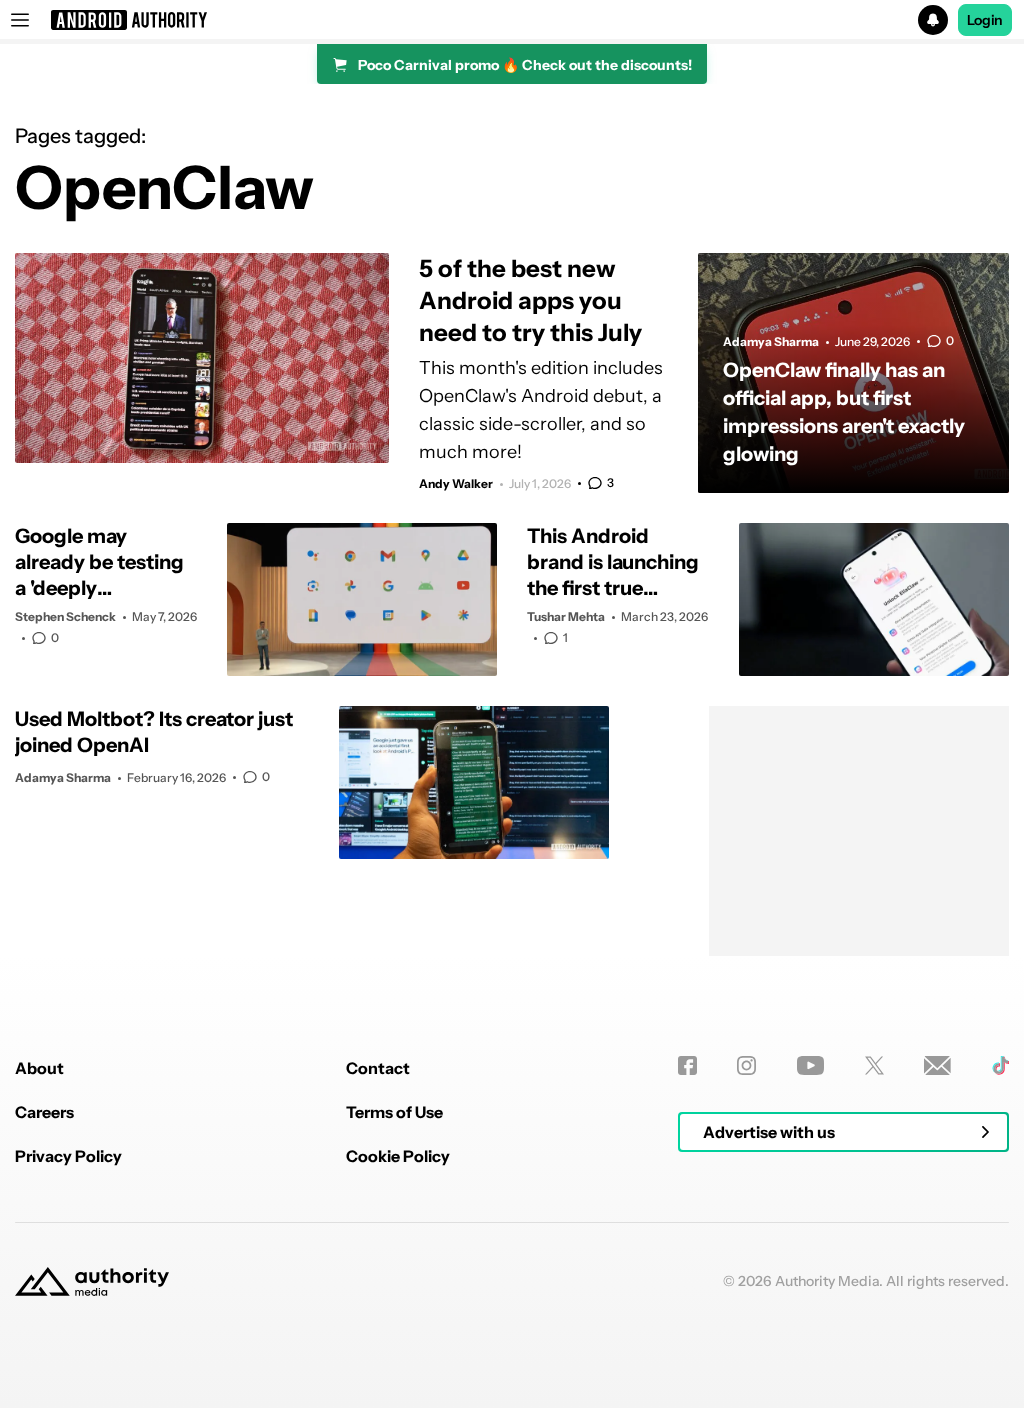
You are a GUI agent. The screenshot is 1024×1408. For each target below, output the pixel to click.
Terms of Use (394, 1112)
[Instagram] (746, 1065)
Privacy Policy (68, 1156)
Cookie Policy (398, 1156)
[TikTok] (1000, 1065)
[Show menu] (20, 20)
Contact (378, 1068)
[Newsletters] (937, 1065)
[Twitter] (874, 1065)
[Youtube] (810, 1065)
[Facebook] (687, 1065)
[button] (512, 20)
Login (985, 20)
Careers (44, 1112)
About (39, 1068)
